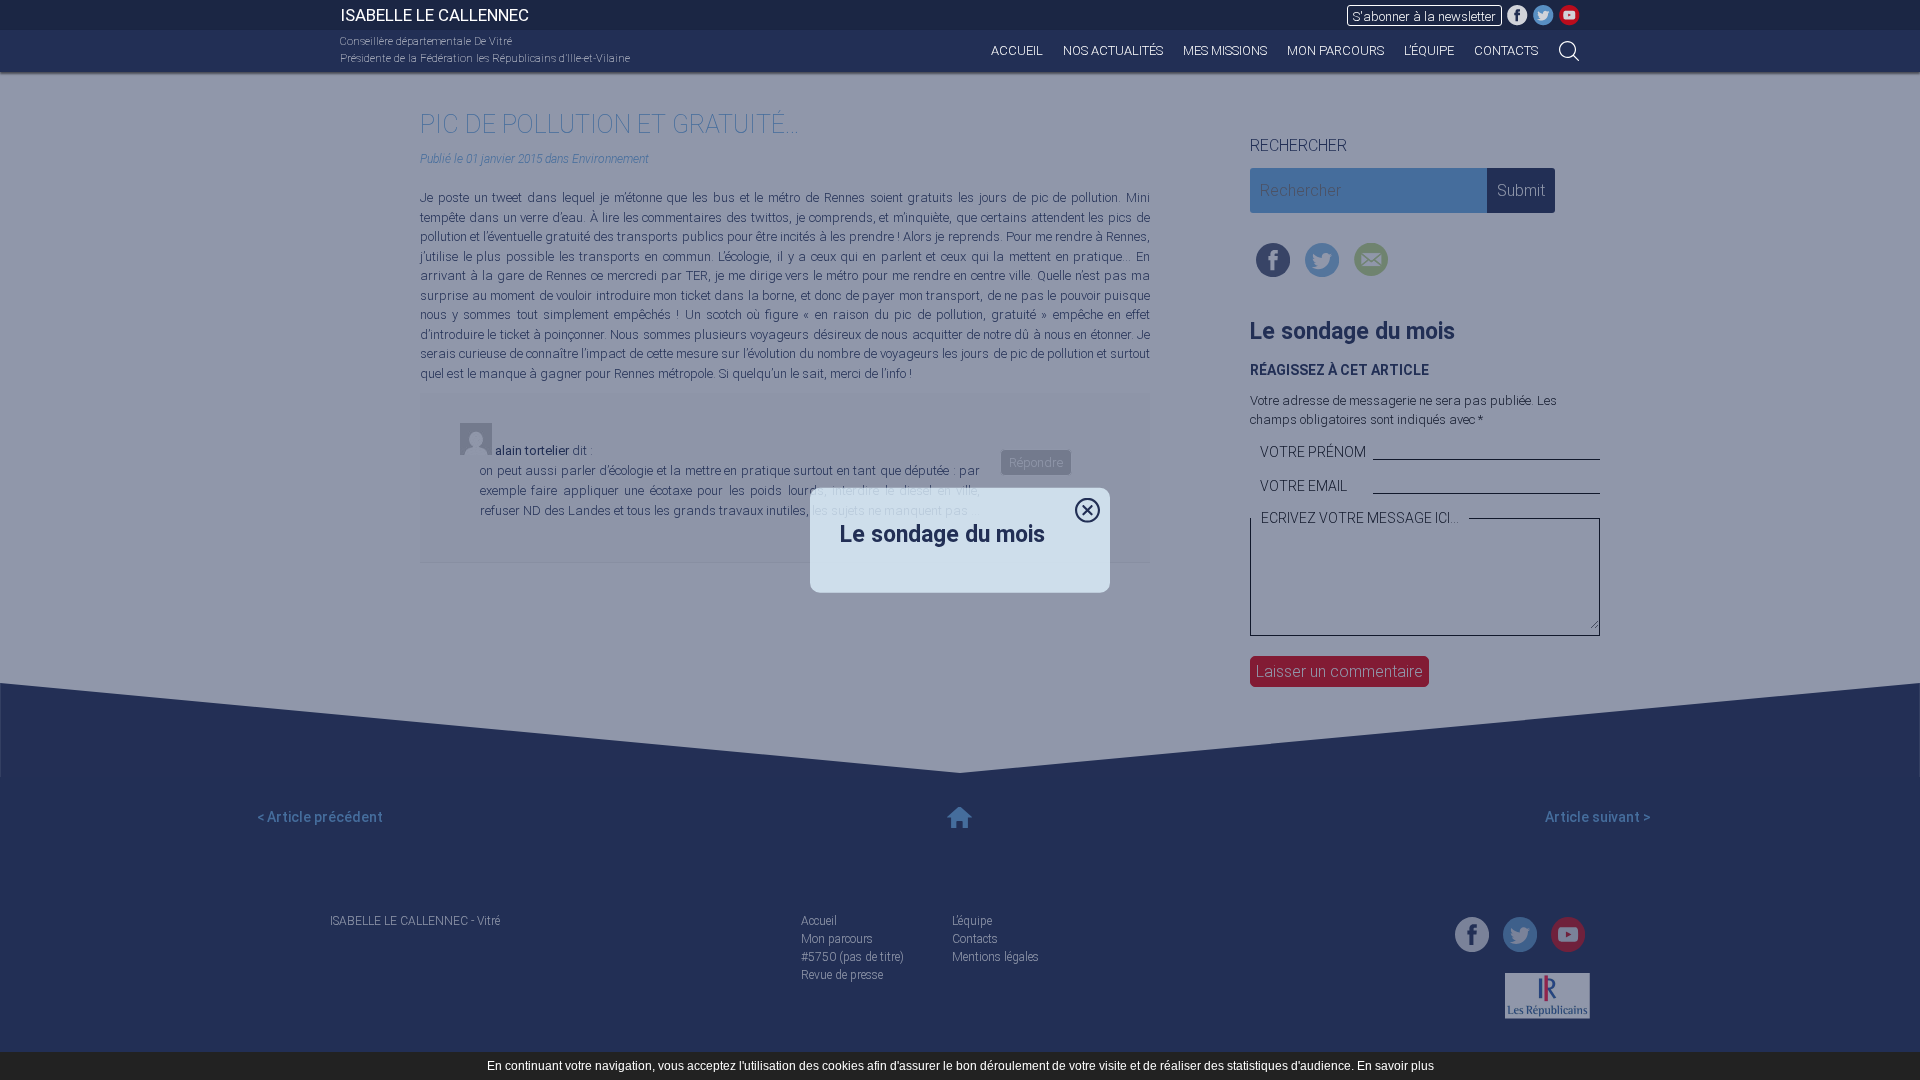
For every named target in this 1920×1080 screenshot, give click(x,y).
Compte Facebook (1517, 15)
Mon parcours (1335, 50)
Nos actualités (1113, 50)
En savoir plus (1395, 1066)
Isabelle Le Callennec (434, 15)
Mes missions (1225, 50)
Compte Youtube (1569, 15)
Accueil (1017, 50)
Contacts (1506, 50)
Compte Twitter (1543, 15)
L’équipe (1429, 50)
